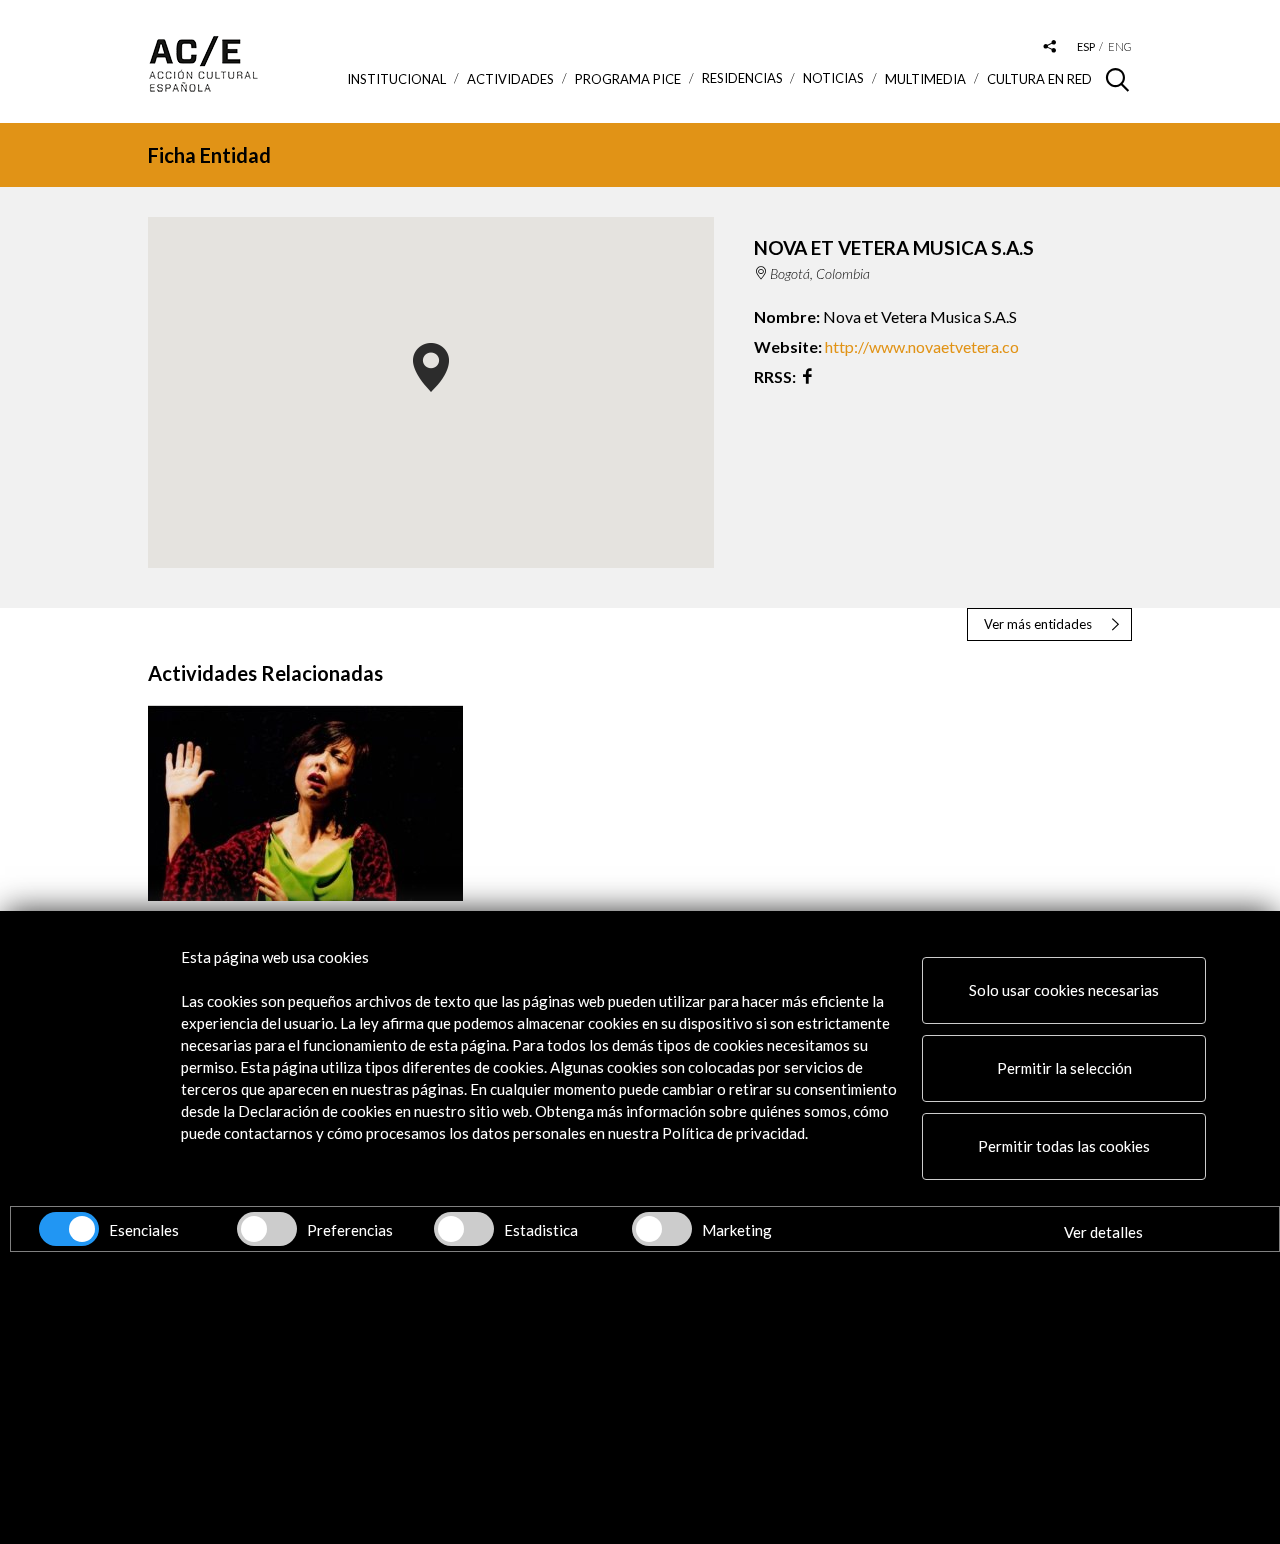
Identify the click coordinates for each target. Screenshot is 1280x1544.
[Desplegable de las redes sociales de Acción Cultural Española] (1050, 47)
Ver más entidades (1038, 624)
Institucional (396, 79)
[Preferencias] (267, 1229)
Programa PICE (628, 79)
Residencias (742, 78)
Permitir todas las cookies (1064, 1146)
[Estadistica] (464, 1229)
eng (1120, 46)
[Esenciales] (69, 1229)
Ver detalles (1103, 1232)
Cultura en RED (1039, 79)
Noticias (833, 78)
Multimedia (925, 79)
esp (1086, 46)
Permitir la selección (1064, 1068)
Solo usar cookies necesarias (1064, 990)
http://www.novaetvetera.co (922, 346)
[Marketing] (662, 1229)
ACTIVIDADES (510, 79)
